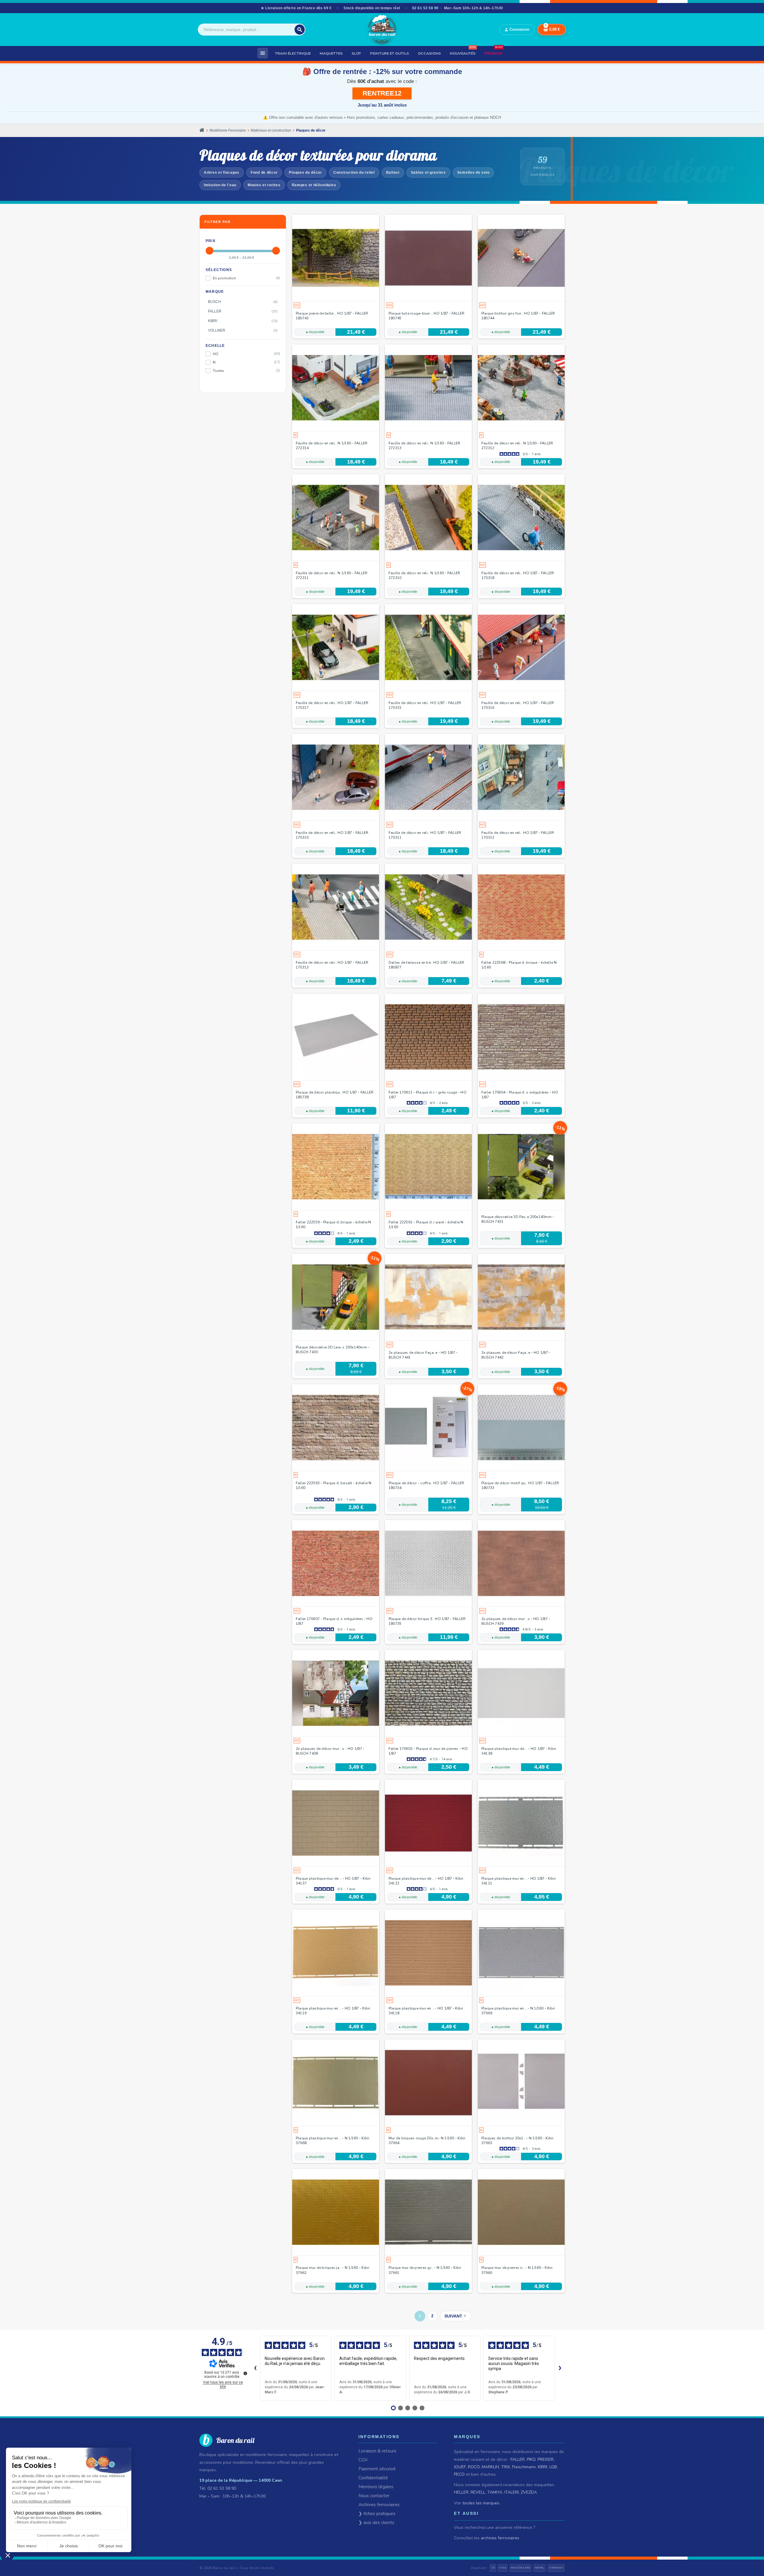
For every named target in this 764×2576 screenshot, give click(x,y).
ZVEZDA (529, 2492)
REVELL (478, 2492)
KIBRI (543, 2467)
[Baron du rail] (382, 30)
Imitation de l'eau (220, 185)
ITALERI (512, 2492)
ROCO (474, 2467)
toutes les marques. (481, 2503)
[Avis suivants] (560, 2368)
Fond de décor (264, 173)
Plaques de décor (305, 173)
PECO (459, 2474)
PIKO (531, 2459)
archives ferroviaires (500, 2538)
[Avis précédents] (255, 2368)
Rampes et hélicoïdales (314, 185)
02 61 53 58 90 (425, 8)
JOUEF (460, 2467)
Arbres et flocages (222, 173)
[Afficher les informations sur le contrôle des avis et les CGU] (245, 2373)
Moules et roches (264, 185)
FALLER (518, 2459)
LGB (553, 2467)
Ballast (393, 173)
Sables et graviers (428, 173)
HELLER (461, 2492)
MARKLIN (490, 2467)
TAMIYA (495, 2492)
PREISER (546, 2459)
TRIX (506, 2467)
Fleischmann (524, 2467)
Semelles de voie (473, 173)
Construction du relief (354, 173)
